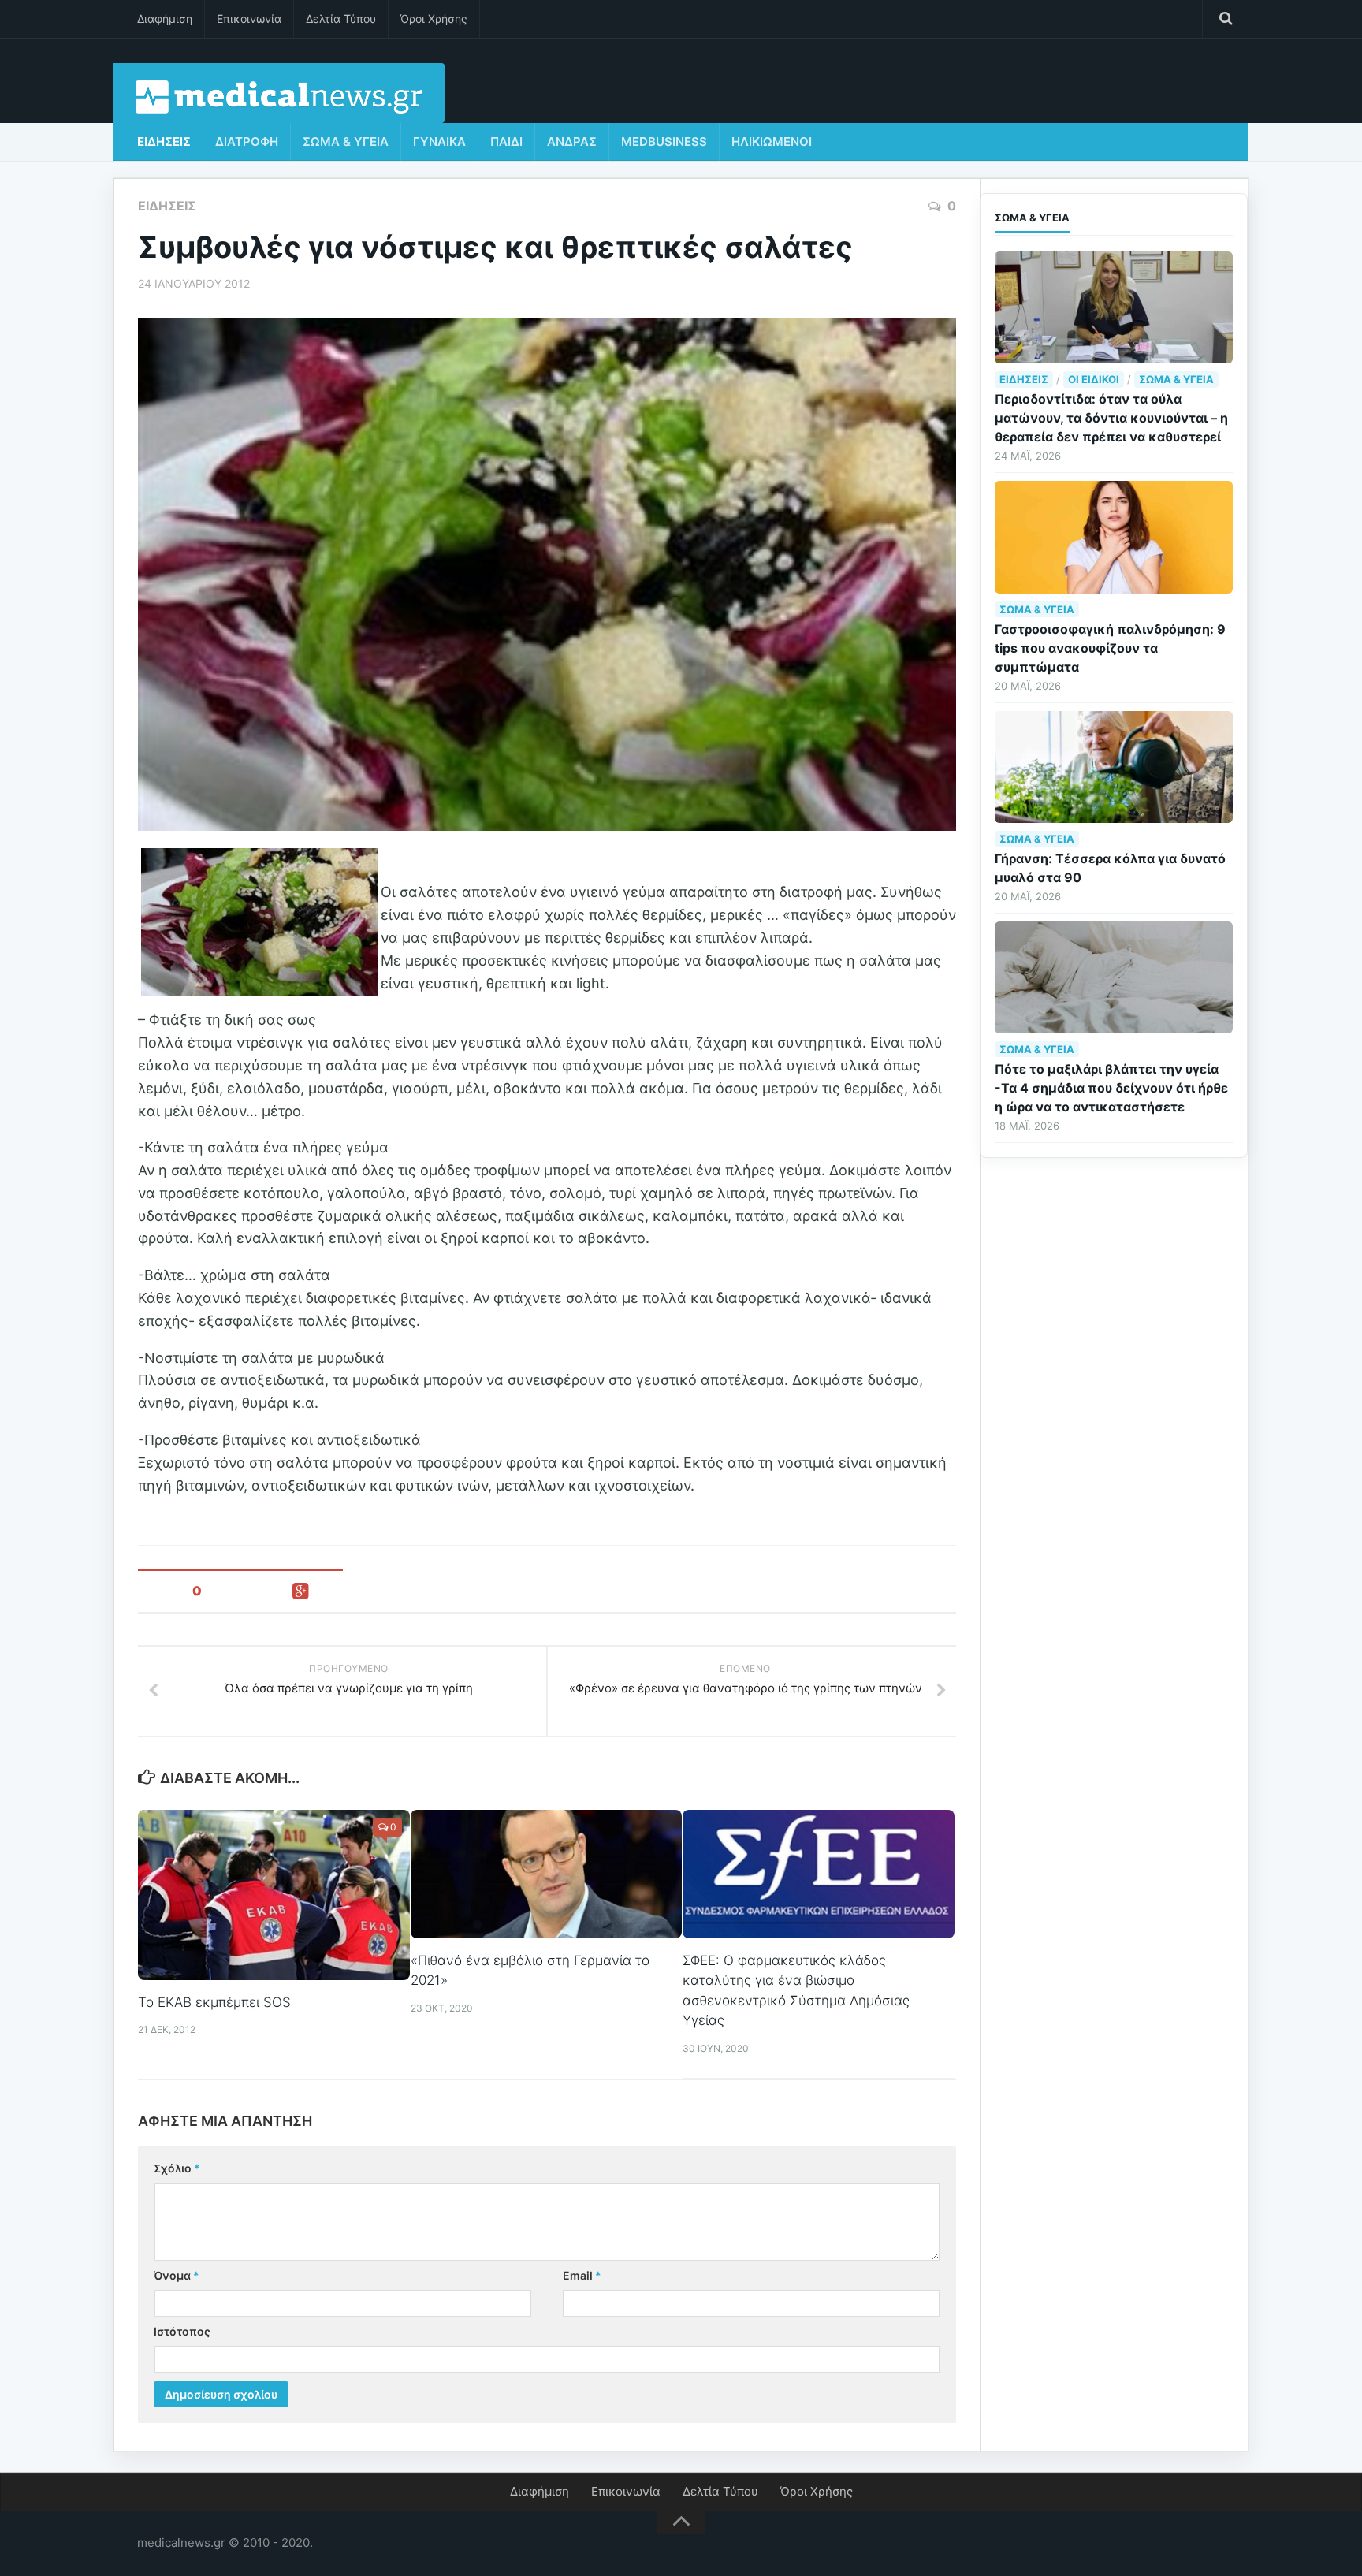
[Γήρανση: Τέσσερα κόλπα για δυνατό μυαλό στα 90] (1114, 767)
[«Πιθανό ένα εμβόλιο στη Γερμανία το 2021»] (547, 1874)
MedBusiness (664, 141)
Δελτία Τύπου (341, 19)
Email (582, 2275)
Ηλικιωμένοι (772, 141)
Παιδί (506, 141)
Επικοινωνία (249, 19)
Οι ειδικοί (1094, 379)
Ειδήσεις (164, 141)
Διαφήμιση (165, 19)
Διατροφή (247, 141)
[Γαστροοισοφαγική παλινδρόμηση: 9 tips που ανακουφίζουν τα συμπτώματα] (1114, 537)
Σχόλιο (177, 2168)
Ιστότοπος (182, 2331)
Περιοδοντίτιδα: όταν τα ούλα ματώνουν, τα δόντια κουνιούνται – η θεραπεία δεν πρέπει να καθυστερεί (1111, 418)
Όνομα (177, 2275)
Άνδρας (572, 141)
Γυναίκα (439, 141)
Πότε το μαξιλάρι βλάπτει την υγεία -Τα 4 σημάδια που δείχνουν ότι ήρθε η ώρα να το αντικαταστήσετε (1111, 1088)
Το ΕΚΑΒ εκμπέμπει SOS (214, 2002)
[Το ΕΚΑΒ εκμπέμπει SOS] (274, 1895)
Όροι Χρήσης (434, 19)
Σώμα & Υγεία (346, 141)
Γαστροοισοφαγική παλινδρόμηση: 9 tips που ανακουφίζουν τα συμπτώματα (1110, 648)
